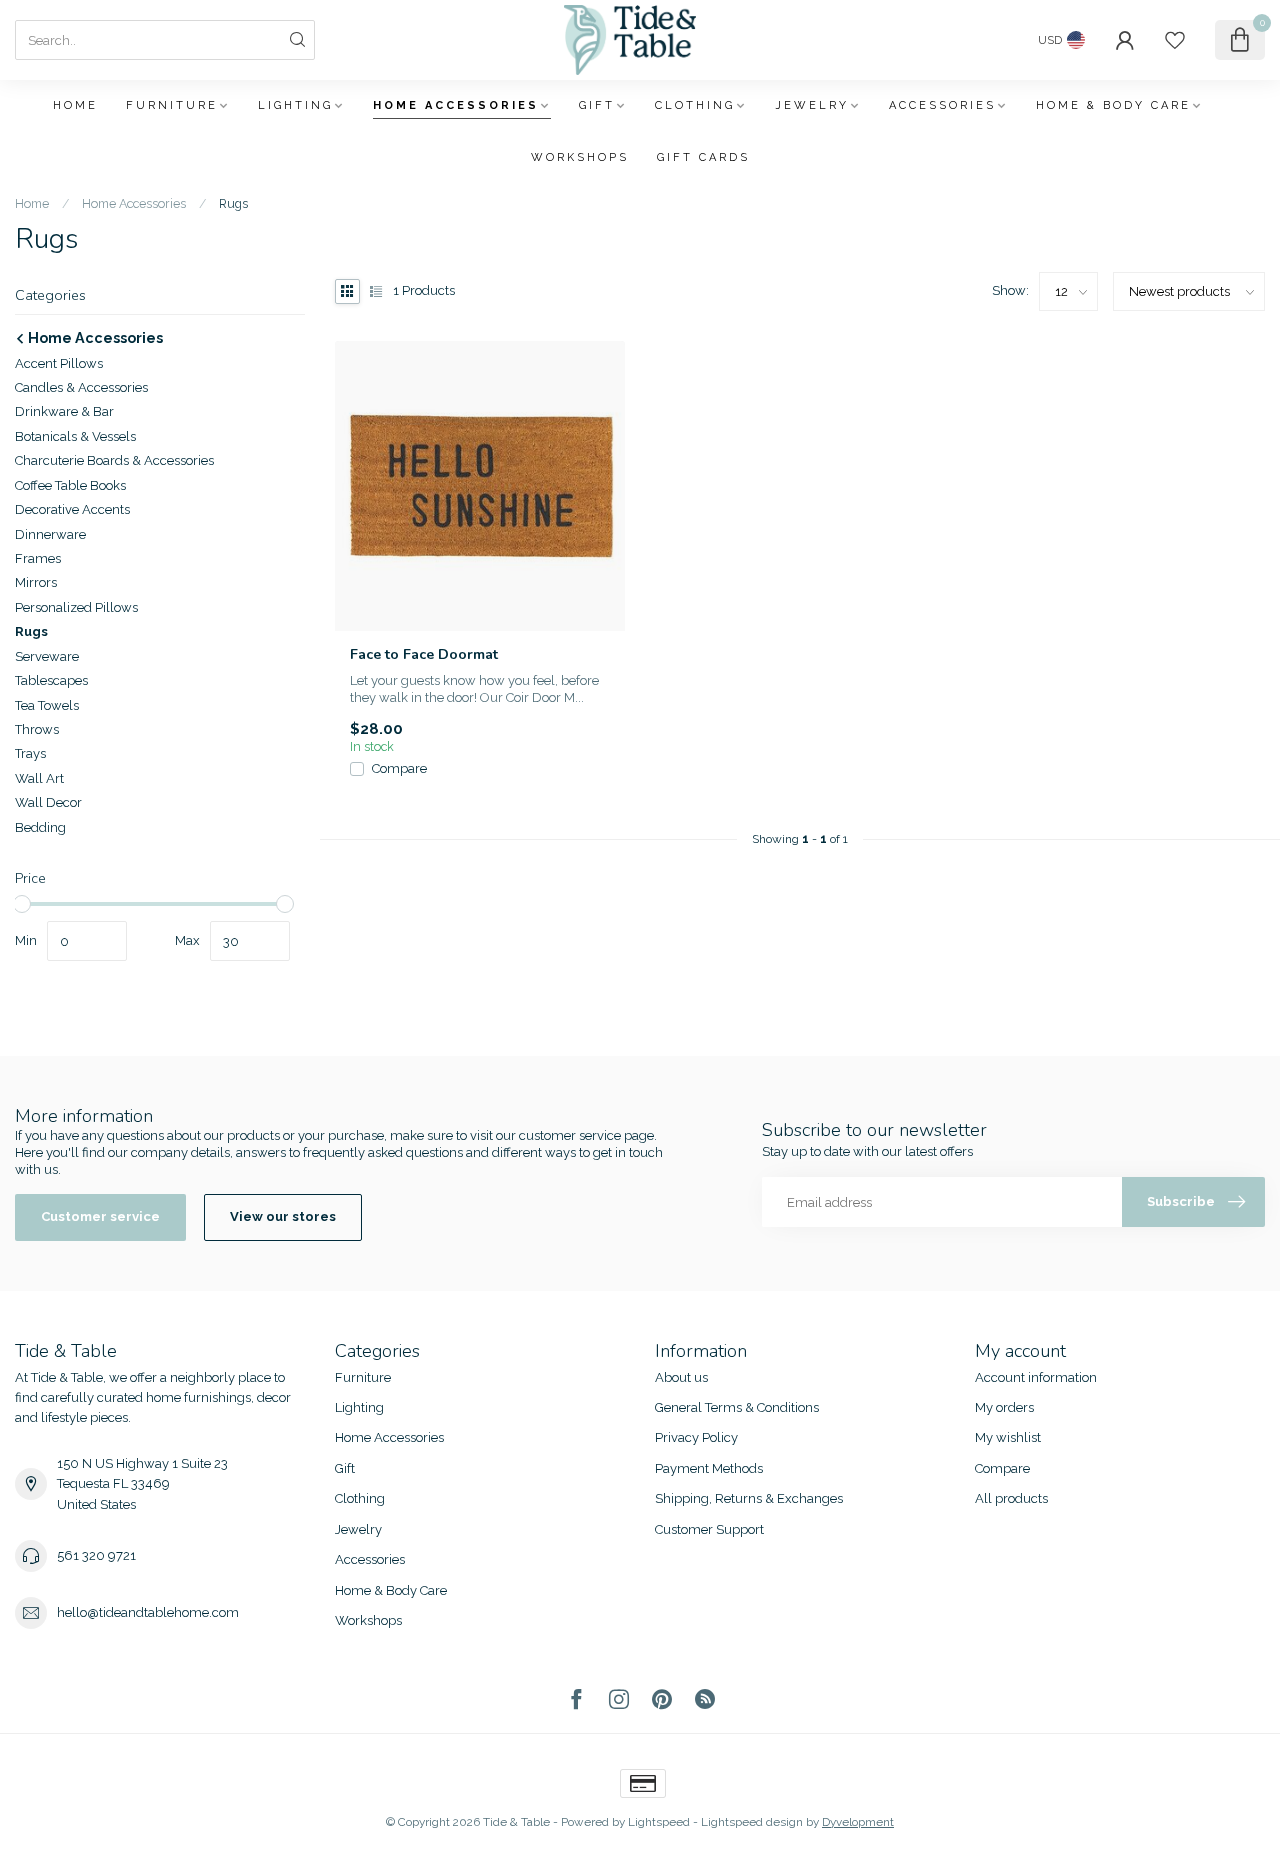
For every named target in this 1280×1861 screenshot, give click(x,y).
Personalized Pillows (76, 607)
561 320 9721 (96, 1555)
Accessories (942, 105)
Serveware (47, 656)
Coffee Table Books (70, 485)
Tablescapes (51, 680)
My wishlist (1008, 1437)
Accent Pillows (59, 363)
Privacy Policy (696, 1437)
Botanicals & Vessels (75, 436)
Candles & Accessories (81, 387)
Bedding (40, 827)
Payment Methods (709, 1468)
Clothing (695, 105)
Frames (38, 558)
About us (681, 1377)
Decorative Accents (72, 509)
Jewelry (812, 105)
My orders (1004, 1407)
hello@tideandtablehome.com (148, 1612)
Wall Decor (48, 802)
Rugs (233, 203)
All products (1011, 1498)
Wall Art (39, 778)
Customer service (100, 1216)
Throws (37, 729)
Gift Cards (703, 157)
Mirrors (36, 582)
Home (75, 105)
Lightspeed (659, 1822)
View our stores (283, 1216)
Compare (399, 769)
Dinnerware (50, 534)
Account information (1036, 1377)
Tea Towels (47, 705)
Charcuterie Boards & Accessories (114, 460)
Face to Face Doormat (424, 654)
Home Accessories (456, 105)
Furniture (172, 105)
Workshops (580, 157)
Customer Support (709, 1529)
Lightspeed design (752, 1822)
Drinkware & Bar (64, 411)
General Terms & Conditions (737, 1407)
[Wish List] (1175, 40)
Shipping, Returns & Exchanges (749, 1498)
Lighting (295, 105)
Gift (597, 105)
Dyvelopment (858, 1822)
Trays (30, 753)
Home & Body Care (1113, 105)
